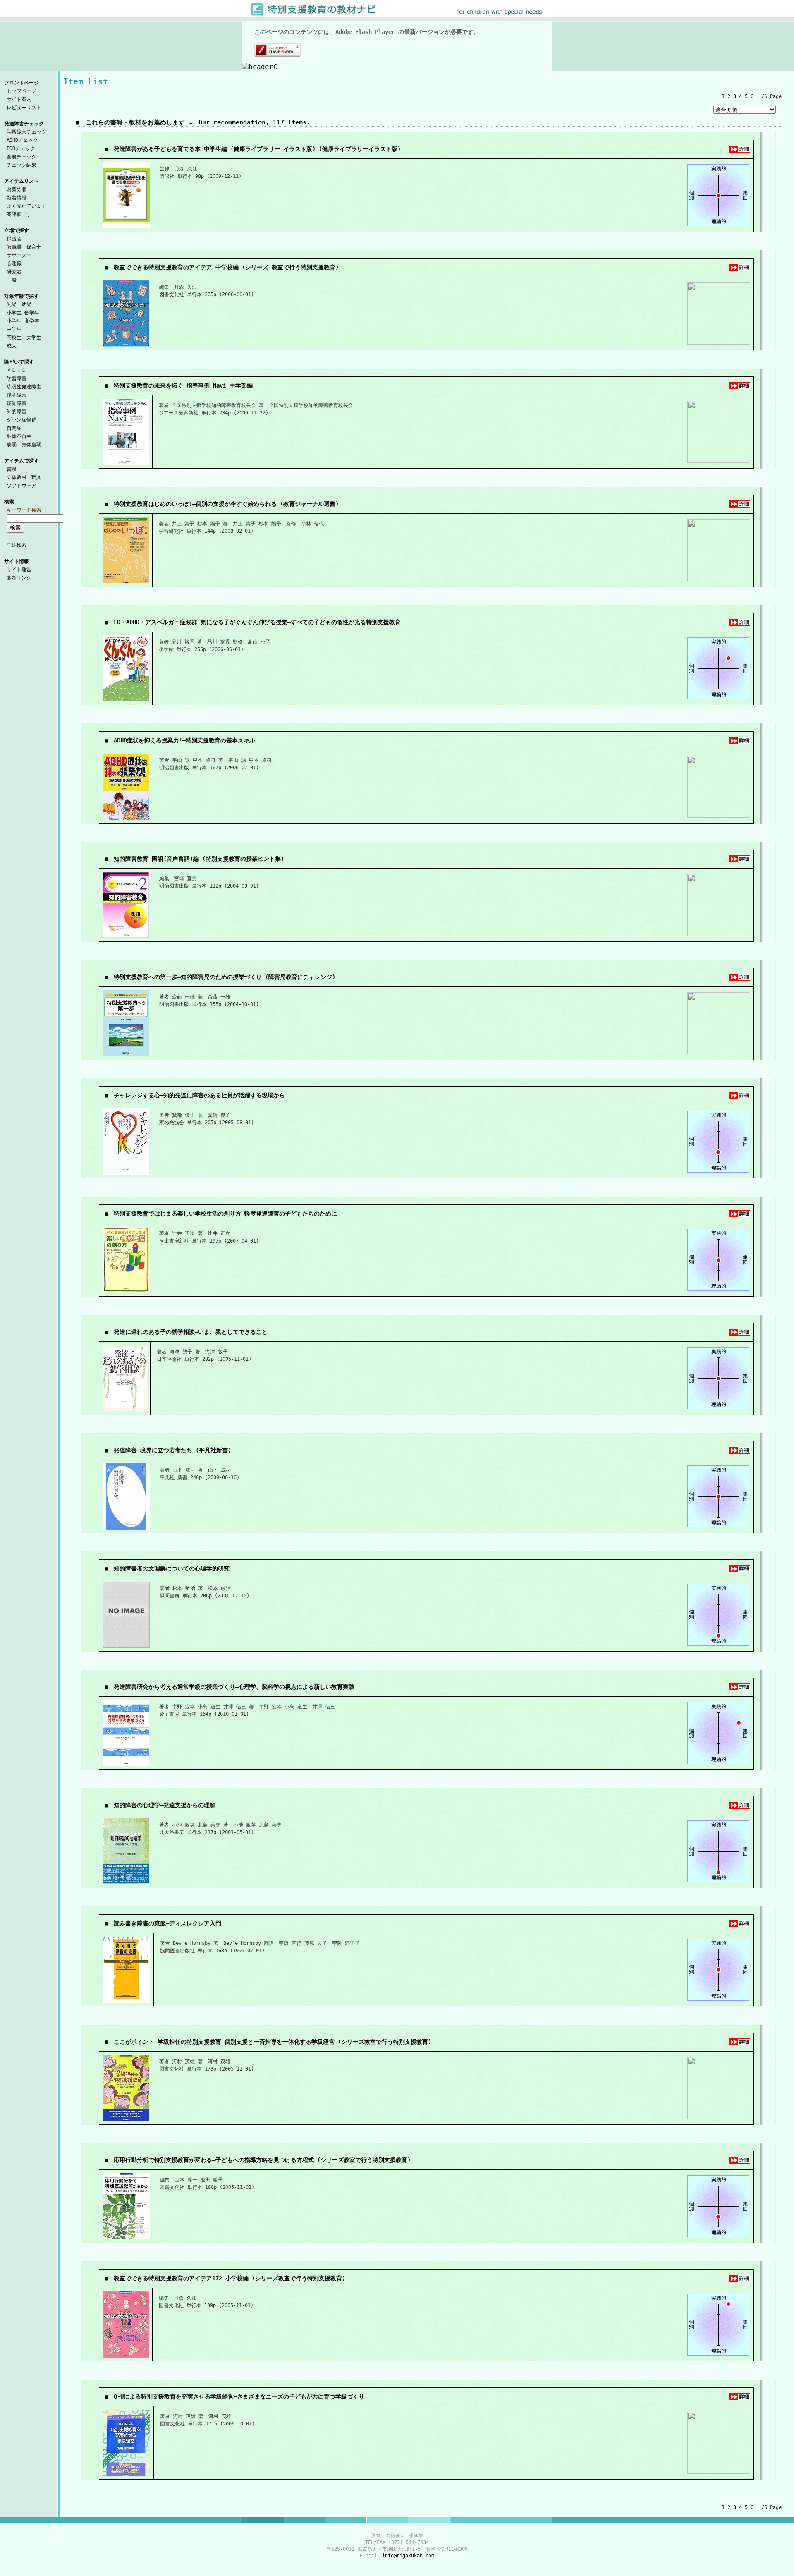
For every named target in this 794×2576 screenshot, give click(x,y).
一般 (12, 280)
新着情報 (17, 198)
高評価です (19, 214)
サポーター (19, 255)
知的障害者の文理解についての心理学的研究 (172, 1568)
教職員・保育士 (24, 247)
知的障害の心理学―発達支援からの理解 (165, 1805)
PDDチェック (21, 148)
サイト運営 (19, 570)
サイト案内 (19, 99)
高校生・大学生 (24, 338)
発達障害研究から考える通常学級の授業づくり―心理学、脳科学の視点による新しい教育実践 (234, 1687)
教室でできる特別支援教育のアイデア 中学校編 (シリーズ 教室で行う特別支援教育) (226, 267)
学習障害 (17, 378)
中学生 (14, 329)
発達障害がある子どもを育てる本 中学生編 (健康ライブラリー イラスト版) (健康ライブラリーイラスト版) (257, 149)
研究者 (14, 272)
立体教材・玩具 (24, 477)
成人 (12, 346)
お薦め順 (17, 189)
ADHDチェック (22, 140)
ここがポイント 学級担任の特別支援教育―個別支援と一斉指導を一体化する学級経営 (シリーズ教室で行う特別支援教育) (273, 2042)
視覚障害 (17, 395)
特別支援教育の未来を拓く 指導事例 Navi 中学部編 (183, 385)
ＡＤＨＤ (17, 370)
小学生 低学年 (23, 313)
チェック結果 (22, 165)
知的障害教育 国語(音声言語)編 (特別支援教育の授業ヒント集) (199, 859)
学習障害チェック (26, 132)
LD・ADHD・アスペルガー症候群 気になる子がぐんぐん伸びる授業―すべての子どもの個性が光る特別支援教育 (257, 622)
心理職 (14, 263)
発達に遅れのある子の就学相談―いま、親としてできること (191, 1332)
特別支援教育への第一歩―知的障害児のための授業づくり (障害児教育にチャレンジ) (225, 977)
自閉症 (14, 428)
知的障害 (17, 412)
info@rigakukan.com (408, 2556)
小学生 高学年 (23, 321)
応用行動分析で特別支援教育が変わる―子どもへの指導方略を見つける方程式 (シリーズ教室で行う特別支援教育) (262, 2160)
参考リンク (19, 578)
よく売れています (26, 206)
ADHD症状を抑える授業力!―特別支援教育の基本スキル (184, 740)
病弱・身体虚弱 (24, 445)
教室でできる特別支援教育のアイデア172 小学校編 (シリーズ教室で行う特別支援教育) (230, 2278)
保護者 (14, 239)
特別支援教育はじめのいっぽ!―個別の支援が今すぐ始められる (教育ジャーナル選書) (226, 504)
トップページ (22, 91)
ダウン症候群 (22, 420)
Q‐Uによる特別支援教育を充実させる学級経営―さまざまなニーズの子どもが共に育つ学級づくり (239, 2396)
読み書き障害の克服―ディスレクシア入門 (167, 1923)
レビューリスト (24, 108)
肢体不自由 (19, 436)
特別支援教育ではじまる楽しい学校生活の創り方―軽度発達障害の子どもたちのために (225, 1214)
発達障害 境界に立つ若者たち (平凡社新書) (172, 1450)
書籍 (12, 469)
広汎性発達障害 (24, 387)
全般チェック (22, 157)
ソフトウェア (22, 486)
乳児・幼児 (19, 304)
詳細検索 (17, 545)
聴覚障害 (17, 403)
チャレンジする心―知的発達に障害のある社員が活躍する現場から (199, 1095)
